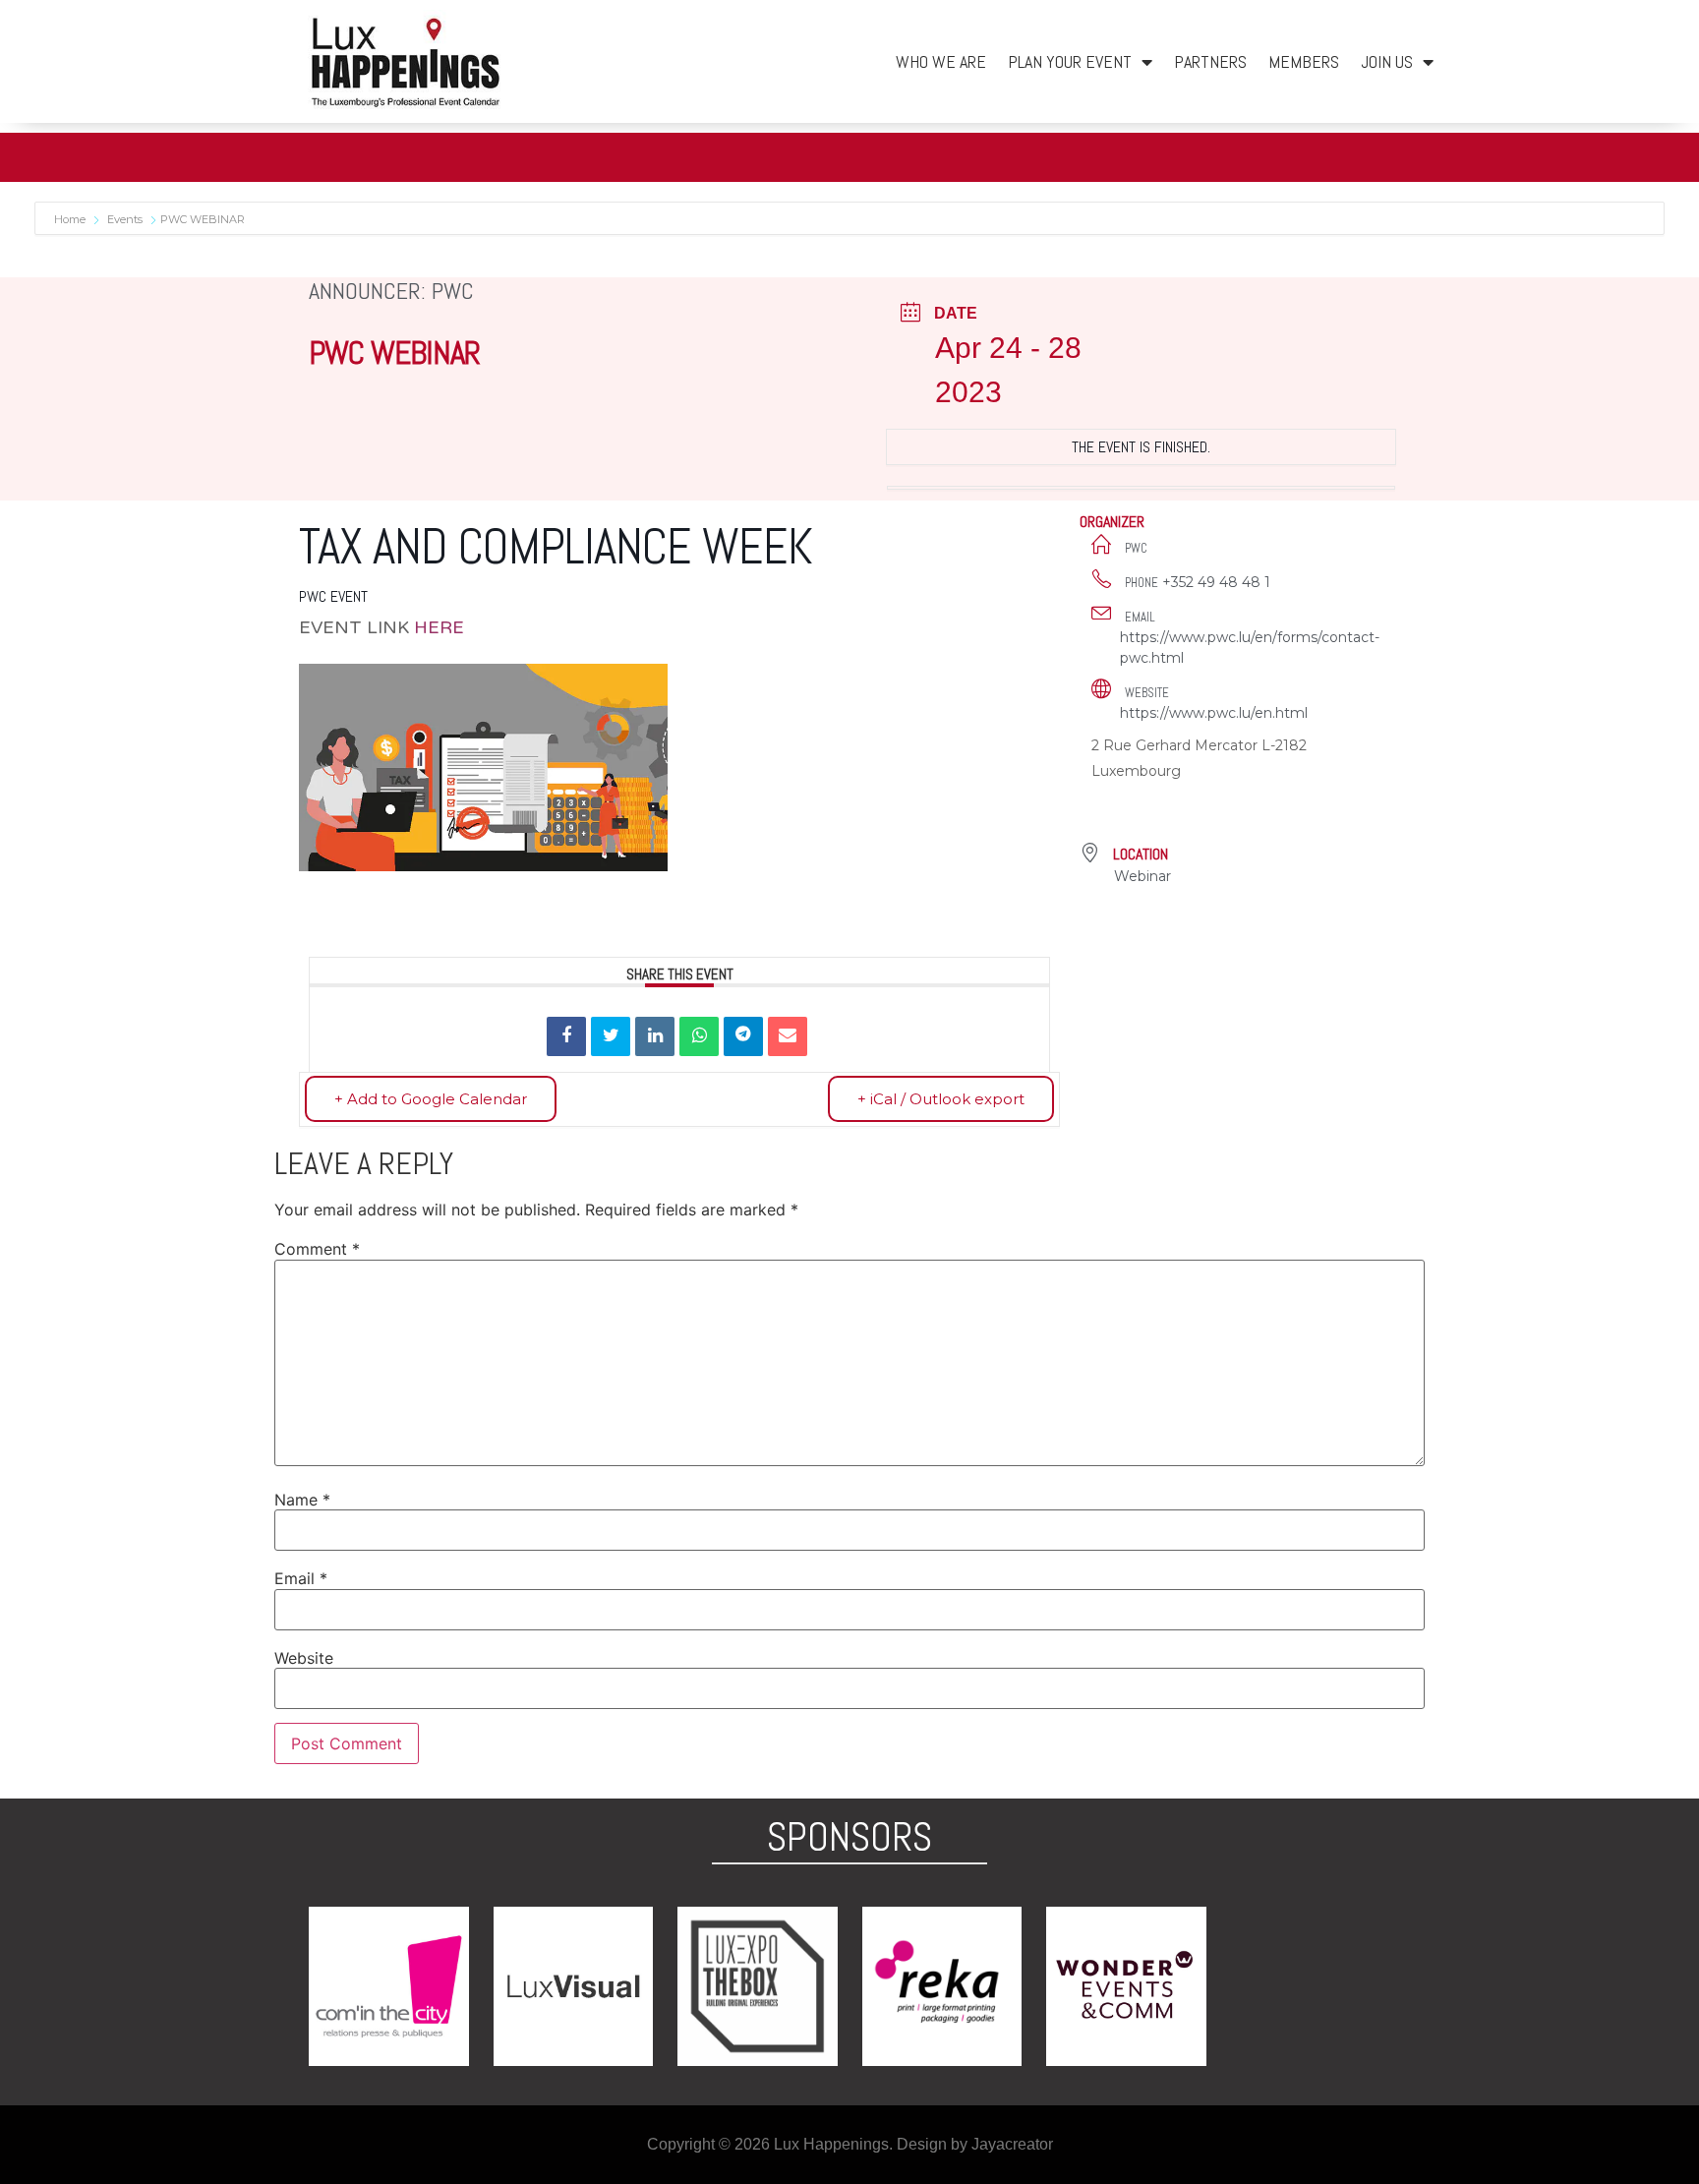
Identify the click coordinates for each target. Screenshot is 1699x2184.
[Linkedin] (655, 1036)
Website (304, 1658)
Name (302, 1500)
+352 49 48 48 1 (1216, 582)
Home (71, 219)
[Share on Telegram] (743, 1036)
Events (125, 219)
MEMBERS (1304, 61)
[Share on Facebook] (566, 1036)
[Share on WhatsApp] (699, 1036)
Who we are (941, 61)
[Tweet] (611, 1036)
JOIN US (1387, 61)
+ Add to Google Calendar (431, 1099)
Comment (317, 1249)
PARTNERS (1210, 61)
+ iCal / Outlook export (941, 1099)
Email (301, 1578)
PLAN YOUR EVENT (1070, 61)
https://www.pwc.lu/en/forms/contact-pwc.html (1250, 648)
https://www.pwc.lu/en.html (1214, 713)
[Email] (788, 1036)
